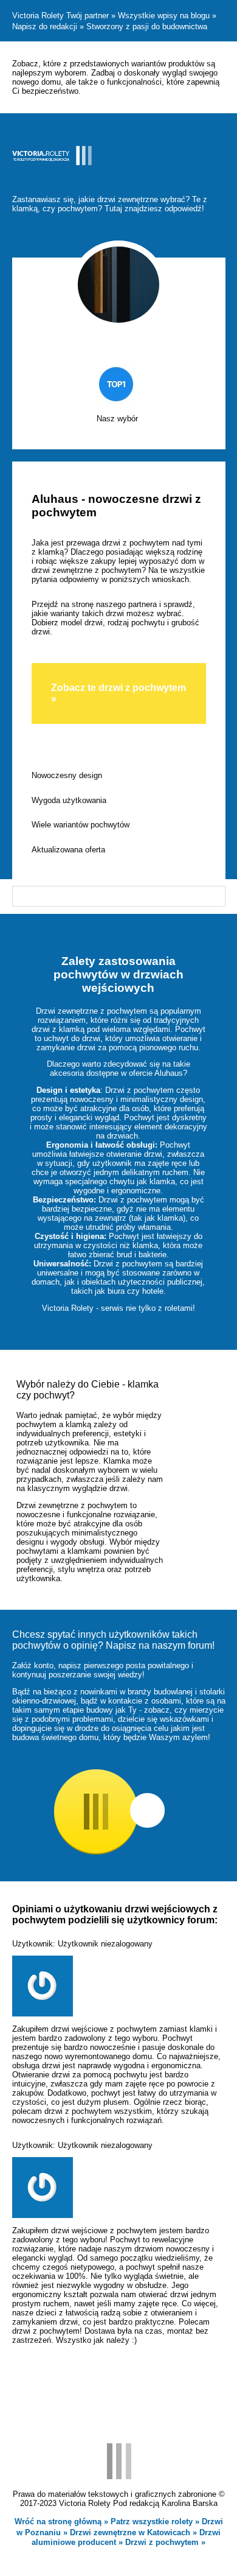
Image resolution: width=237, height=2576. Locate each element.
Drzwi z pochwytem (163, 2542)
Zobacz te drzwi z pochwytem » (118, 693)
